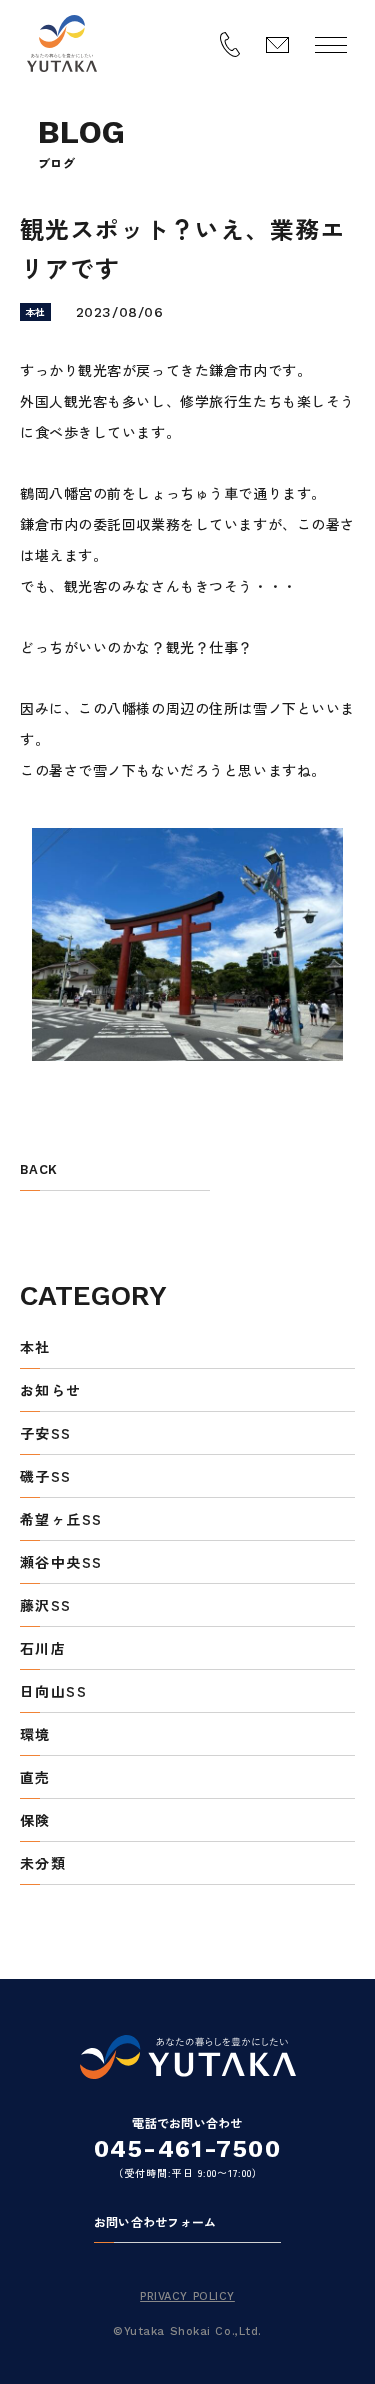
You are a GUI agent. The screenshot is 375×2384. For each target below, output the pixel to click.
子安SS (46, 1434)
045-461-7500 (187, 2149)
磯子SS (46, 1477)
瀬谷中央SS (61, 1563)
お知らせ (51, 1391)
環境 (35, 1735)
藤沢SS (46, 1606)
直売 (35, 1778)
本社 (35, 1348)
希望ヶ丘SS (61, 1520)
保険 (35, 1821)
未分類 (43, 1864)
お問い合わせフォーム (155, 2223)
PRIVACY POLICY (187, 2296)
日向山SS (53, 1692)
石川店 (43, 1649)
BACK (38, 1170)
